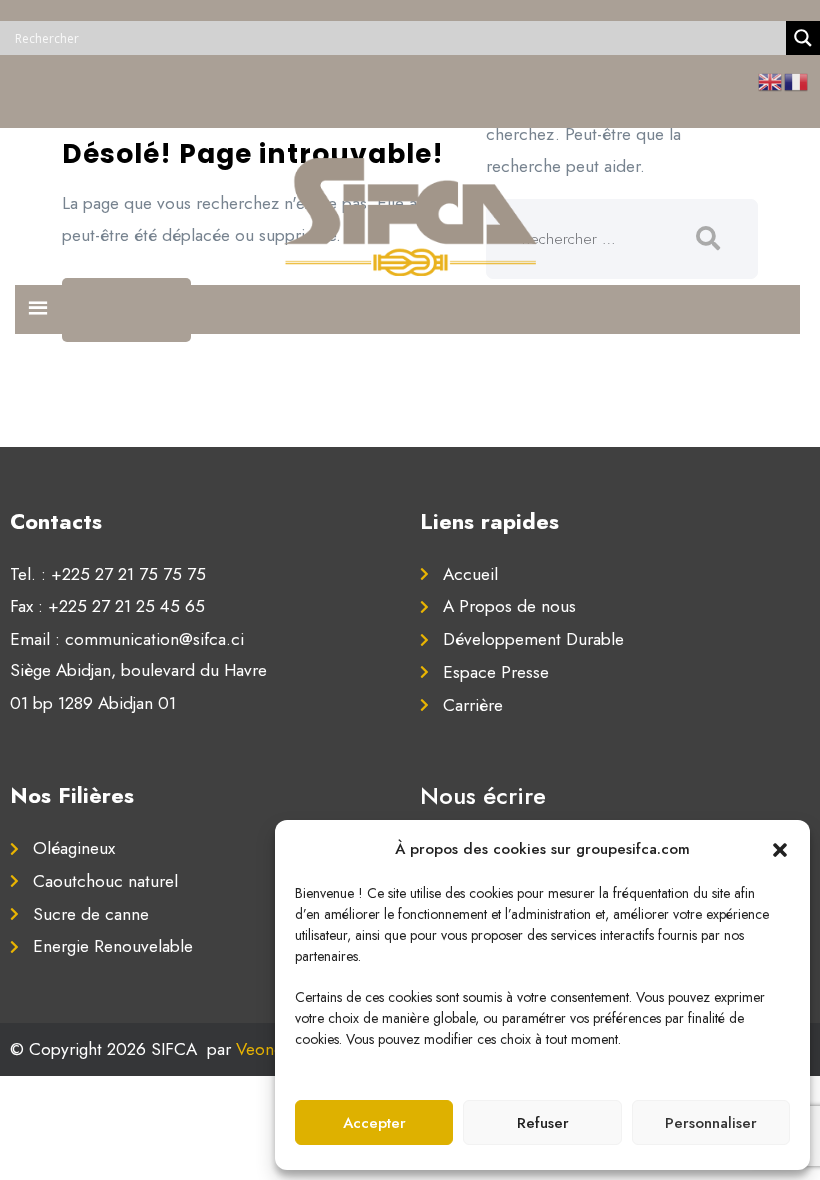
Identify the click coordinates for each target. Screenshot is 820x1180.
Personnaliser (711, 1123)
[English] (771, 81)
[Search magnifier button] (803, 38)
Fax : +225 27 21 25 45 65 (107, 606)
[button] (780, 849)
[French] (797, 81)
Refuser (543, 1123)
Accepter (374, 1123)
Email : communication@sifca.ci (127, 639)
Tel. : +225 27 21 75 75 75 (108, 574)
